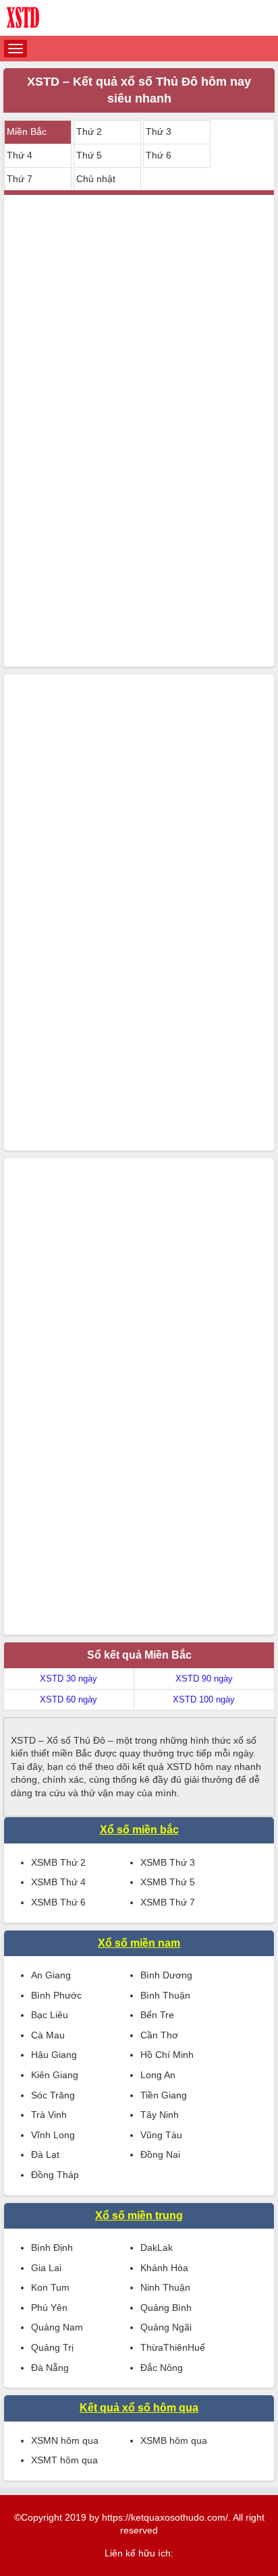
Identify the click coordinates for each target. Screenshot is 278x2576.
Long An (158, 2075)
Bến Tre (157, 2015)
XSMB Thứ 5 (168, 1882)
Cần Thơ (159, 2035)
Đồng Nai (160, 2154)
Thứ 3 (159, 132)
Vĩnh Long (53, 2135)
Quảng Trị (52, 2347)
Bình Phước (56, 1995)
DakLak (157, 2248)
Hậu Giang (54, 2055)
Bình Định (52, 2248)
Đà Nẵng (50, 2368)
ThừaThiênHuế (173, 2347)
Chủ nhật (96, 179)
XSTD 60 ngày (68, 1699)
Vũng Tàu (161, 2135)
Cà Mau (48, 2035)
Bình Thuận (165, 1995)
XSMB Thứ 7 (168, 1902)
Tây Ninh (160, 2115)
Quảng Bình (166, 2308)
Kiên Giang (55, 2075)
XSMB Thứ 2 (58, 1862)
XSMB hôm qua (174, 2440)
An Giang (51, 1975)
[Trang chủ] (139, 18)
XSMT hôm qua (64, 2460)
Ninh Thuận (165, 2287)
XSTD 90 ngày (204, 1679)
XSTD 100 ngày (204, 1699)
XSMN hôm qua (65, 2440)
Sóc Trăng (53, 2095)
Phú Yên (49, 2308)
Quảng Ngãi (166, 2327)
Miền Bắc (27, 132)
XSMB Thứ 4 (58, 1882)
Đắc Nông (162, 2368)
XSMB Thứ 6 (58, 1902)
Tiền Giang (164, 2095)
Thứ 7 (20, 179)
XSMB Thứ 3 (168, 1862)
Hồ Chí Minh (167, 2055)
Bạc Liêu (50, 2015)
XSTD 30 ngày (68, 1679)
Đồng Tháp (55, 2175)
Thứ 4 (20, 155)
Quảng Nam (57, 2327)
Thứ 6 (159, 155)
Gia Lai (46, 2268)
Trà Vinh (49, 2115)
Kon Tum (50, 2287)
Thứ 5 (89, 155)
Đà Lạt (45, 2154)
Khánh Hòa (164, 2268)
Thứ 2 (89, 132)
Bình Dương (166, 1975)
